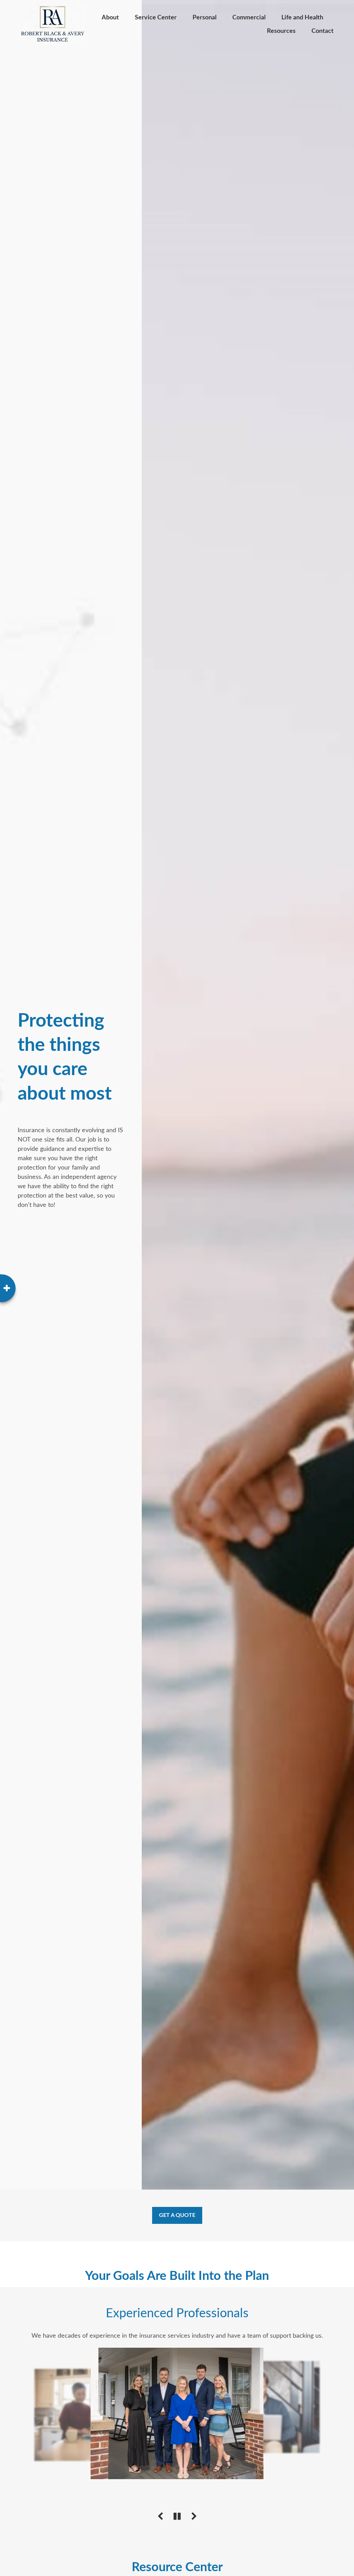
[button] (110, 18)
